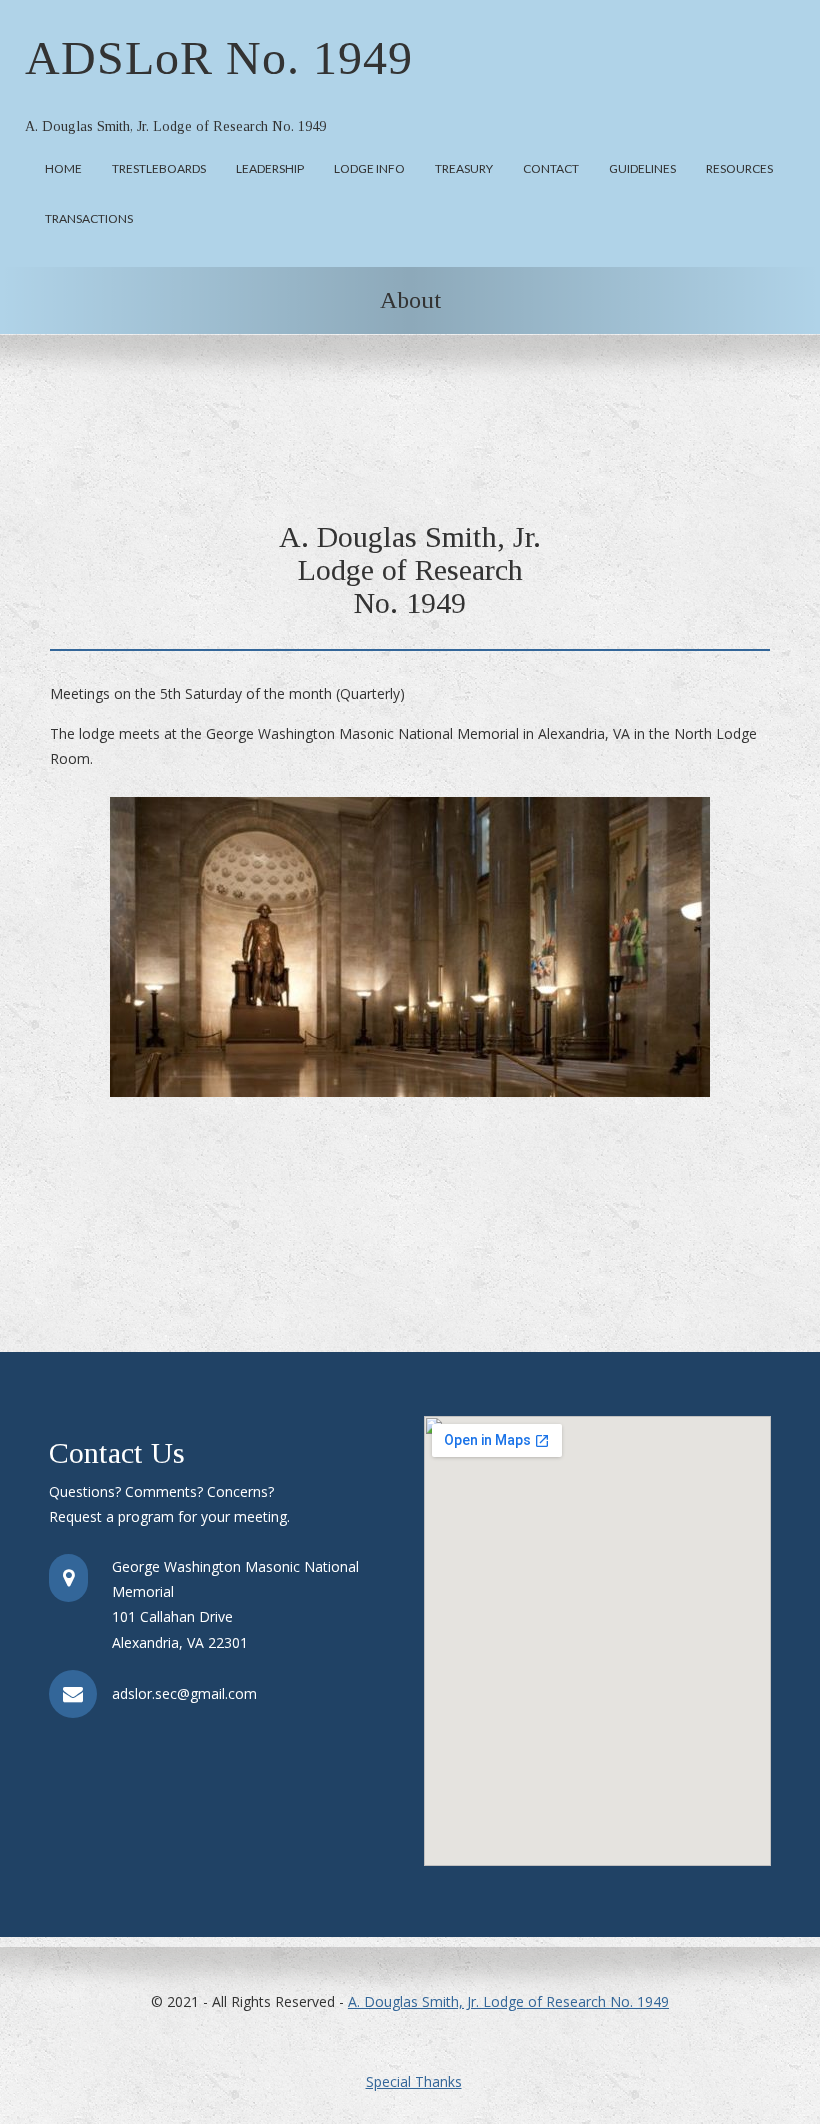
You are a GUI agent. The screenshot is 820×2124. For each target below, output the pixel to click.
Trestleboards (159, 168)
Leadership (270, 168)
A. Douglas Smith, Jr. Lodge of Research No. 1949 (508, 2001)
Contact (551, 168)
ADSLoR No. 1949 (219, 57)
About (410, 300)
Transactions (89, 218)
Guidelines (642, 168)
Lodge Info (369, 168)
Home (63, 168)
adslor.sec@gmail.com (184, 1693)
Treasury (464, 168)
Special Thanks (414, 2081)
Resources (739, 168)
